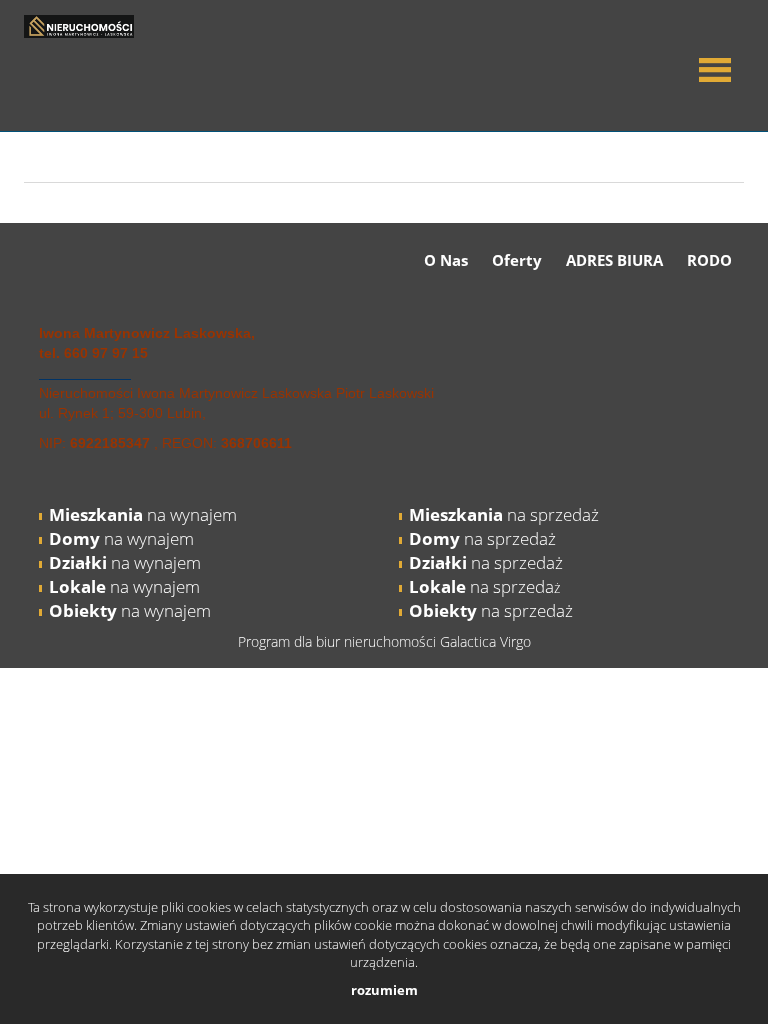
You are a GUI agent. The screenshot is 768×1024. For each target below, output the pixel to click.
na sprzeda (481, 586)
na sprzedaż (504, 514)
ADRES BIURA (614, 260)
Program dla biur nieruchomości (339, 641)
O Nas (446, 260)
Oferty (517, 260)
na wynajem (143, 514)
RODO (709, 260)
